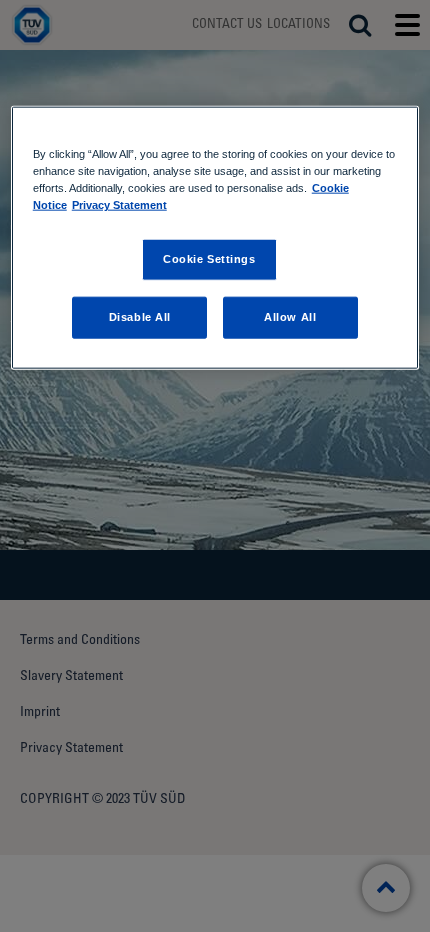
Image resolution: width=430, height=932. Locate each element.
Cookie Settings (209, 259)
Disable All (140, 317)
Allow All (290, 317)
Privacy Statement (119, 205)
